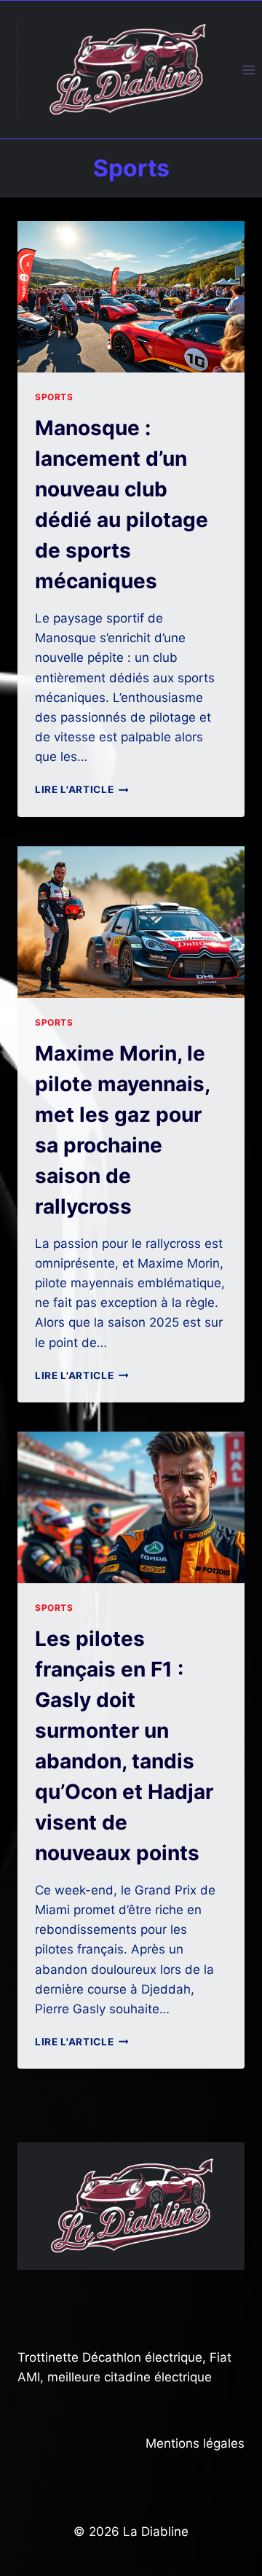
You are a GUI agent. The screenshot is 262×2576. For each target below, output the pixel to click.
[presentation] (131, 297)
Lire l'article (82, 789)
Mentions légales (195, 2443)
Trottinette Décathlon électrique (110, 2357)
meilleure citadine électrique (130, 2377)
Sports (54, 397)
